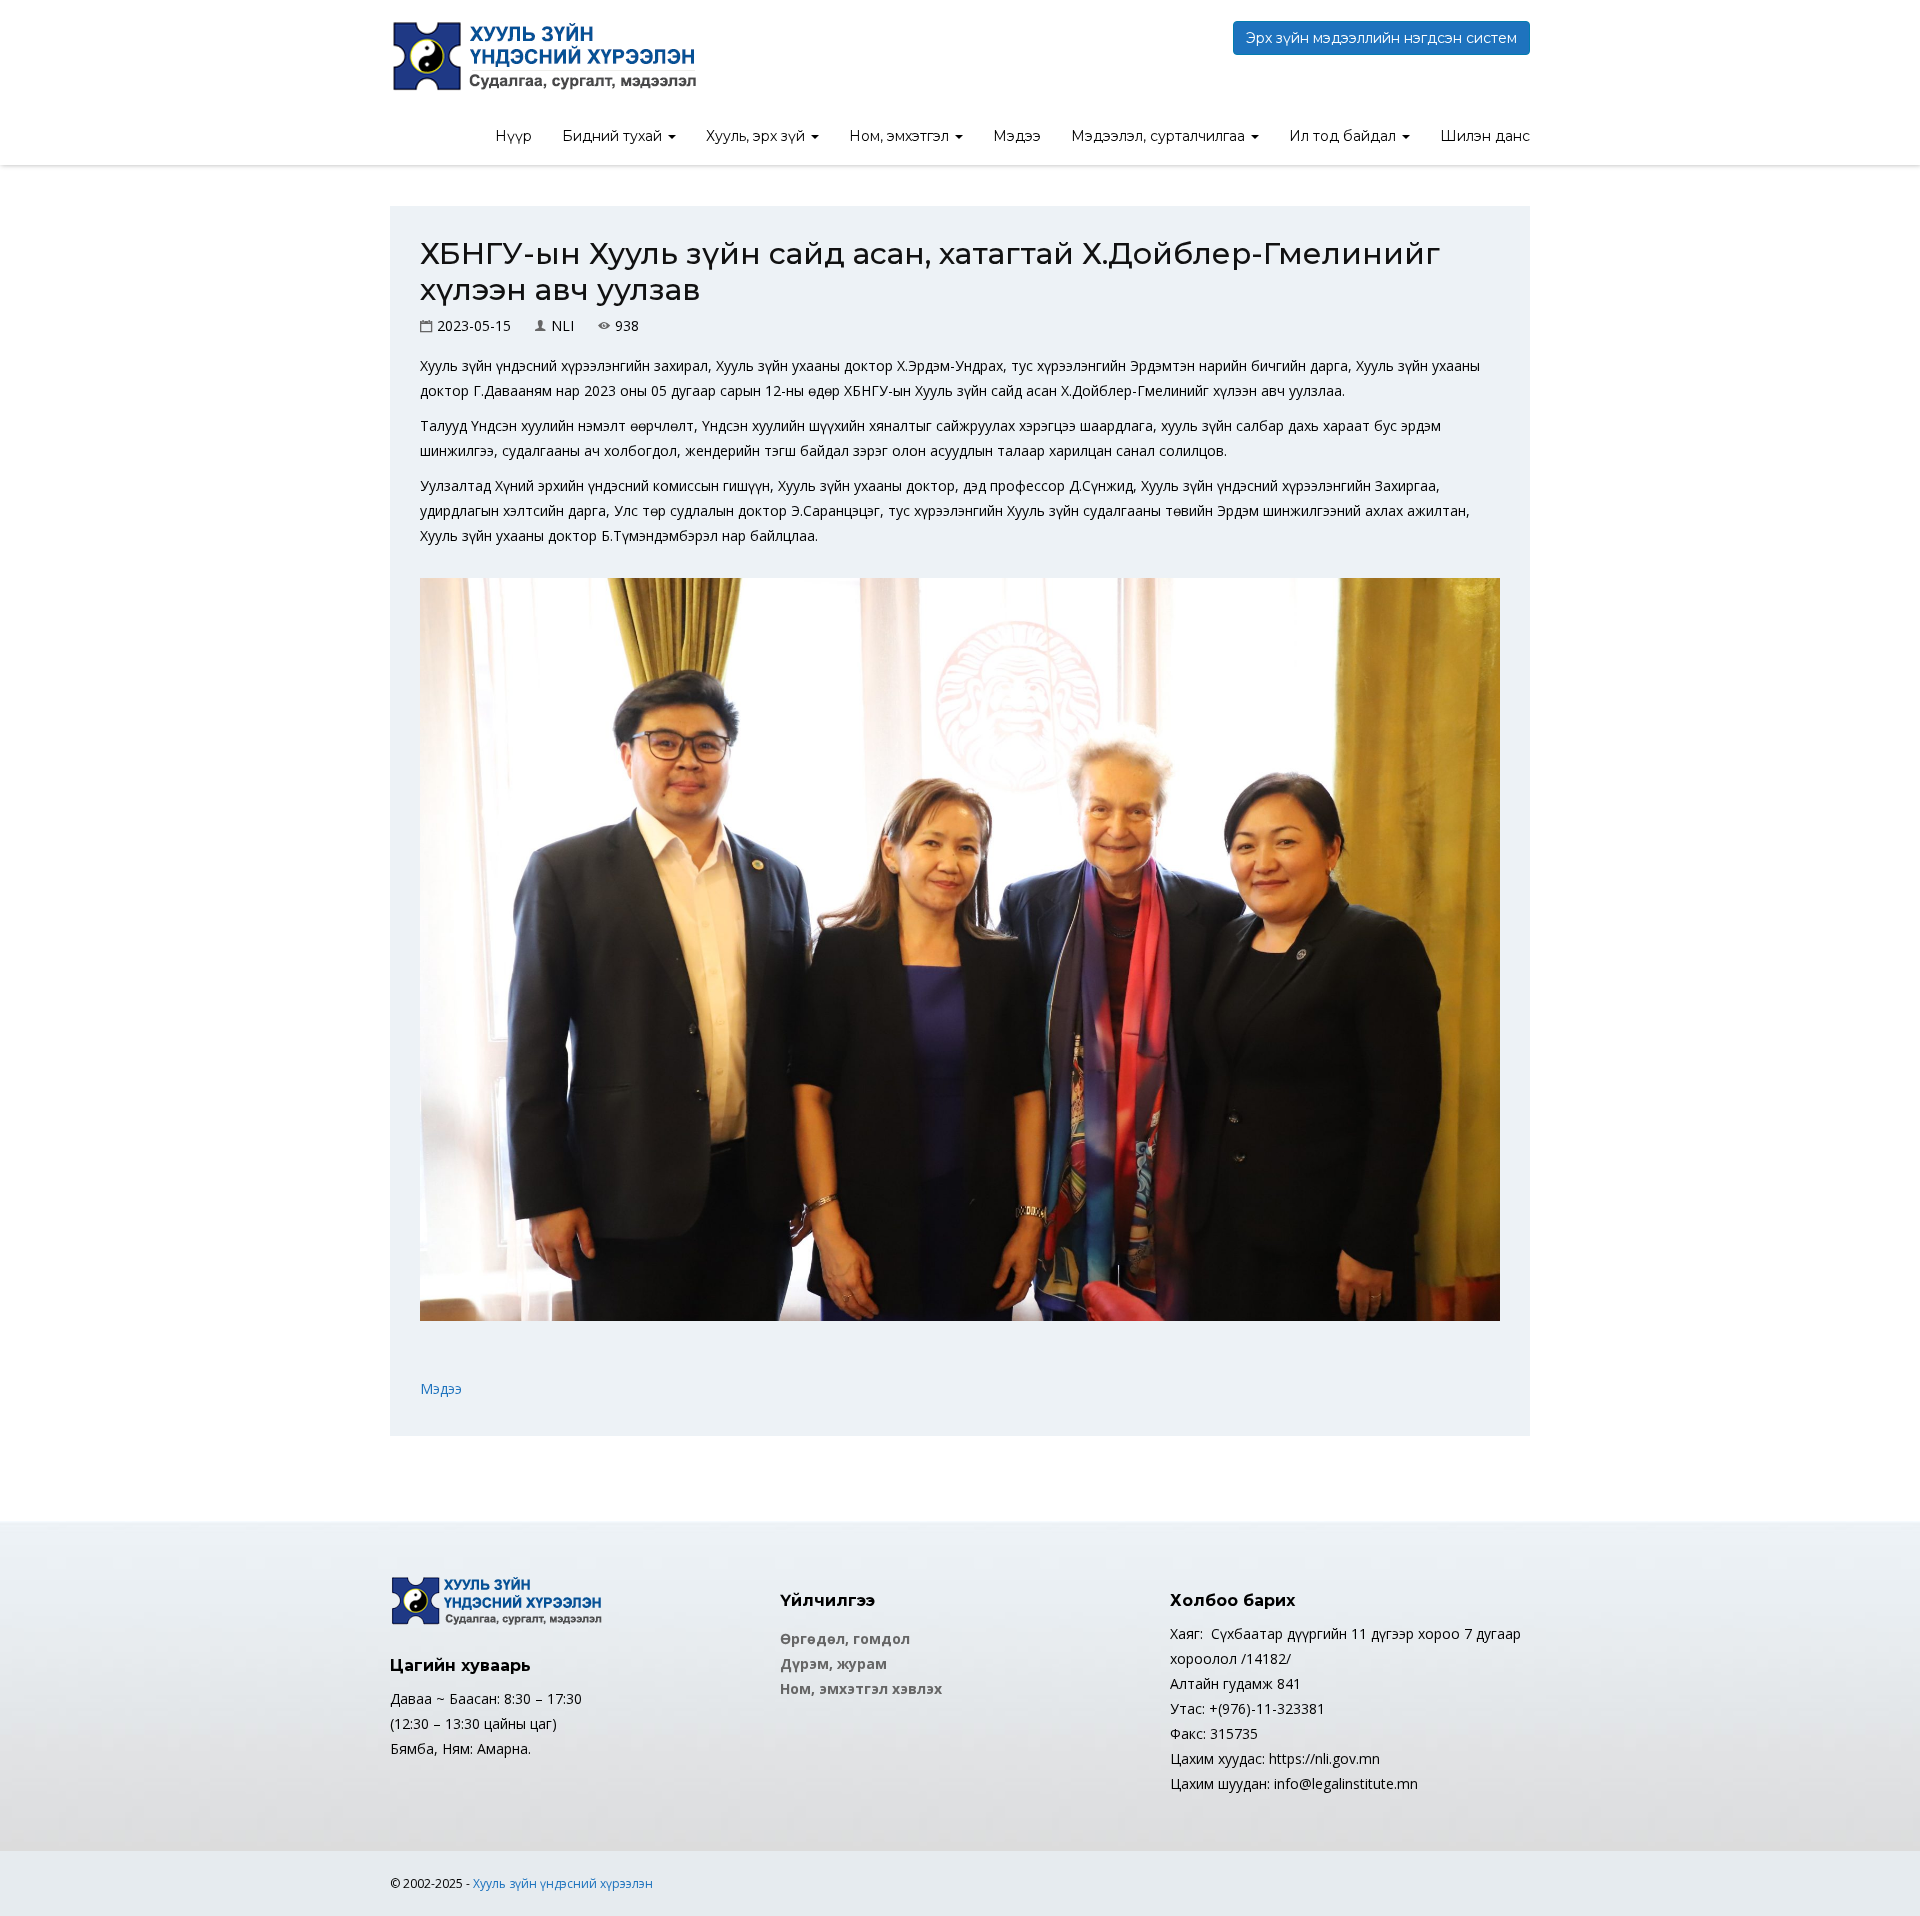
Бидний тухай (614, 136)
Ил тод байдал (1344, 136)
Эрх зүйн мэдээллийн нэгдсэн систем (1381, 38)
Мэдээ (1017, 136)
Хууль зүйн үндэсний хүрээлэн (563, 1883)
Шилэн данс (1485, 136)
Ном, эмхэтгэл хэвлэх (861, 1688)
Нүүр (513, 136)
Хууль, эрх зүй (757, 136)
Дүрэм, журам (833, 1663)
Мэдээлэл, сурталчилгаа (1160, 136)
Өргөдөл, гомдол (845, 1638)
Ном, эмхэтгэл (901, 136)
